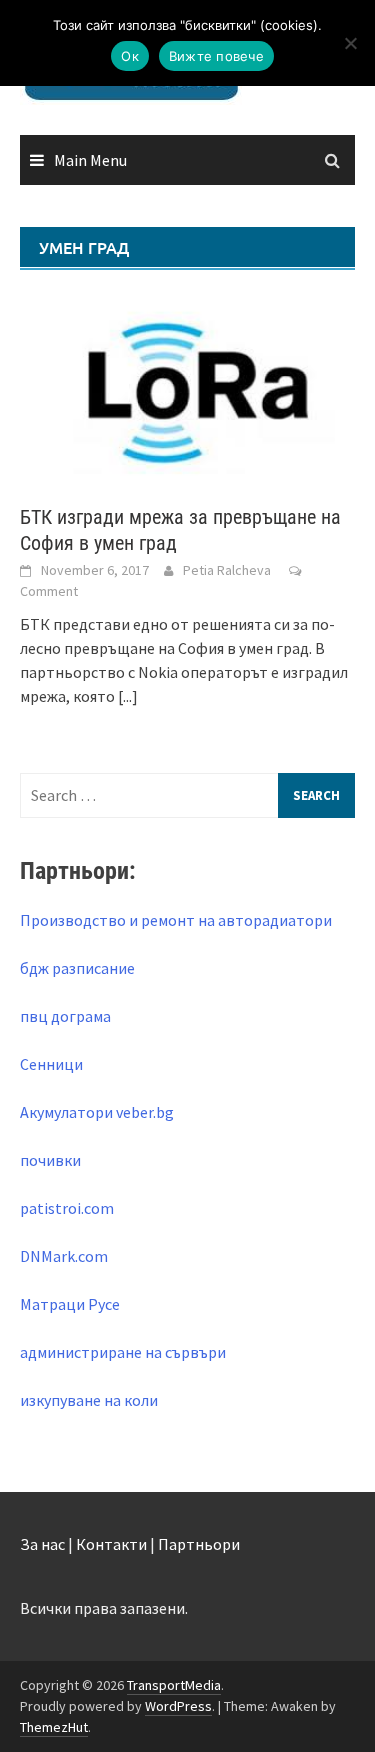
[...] (128, 696)
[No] (350, 43)
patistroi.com (67, 1208)
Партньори (199, 1544)
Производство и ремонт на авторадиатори (176, 920)
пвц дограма (65, 1016)
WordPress (178, 1706)
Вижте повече (216, 56)
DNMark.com (64, 1256)
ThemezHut (54, 1727)
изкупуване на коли (89, 1400)
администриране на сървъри (123, 1352)
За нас (42, 1544)
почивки (50, 1160)
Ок (130, 56)
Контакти (111, 1544)
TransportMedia (174, 1685)
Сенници (51, 1064)
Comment (49, 591)
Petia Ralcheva (227, 570)
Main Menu (90, 160)
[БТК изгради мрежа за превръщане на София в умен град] (187, 387)
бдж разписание (77, 968)
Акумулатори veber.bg (97, 1112)
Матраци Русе (70, 1304)
